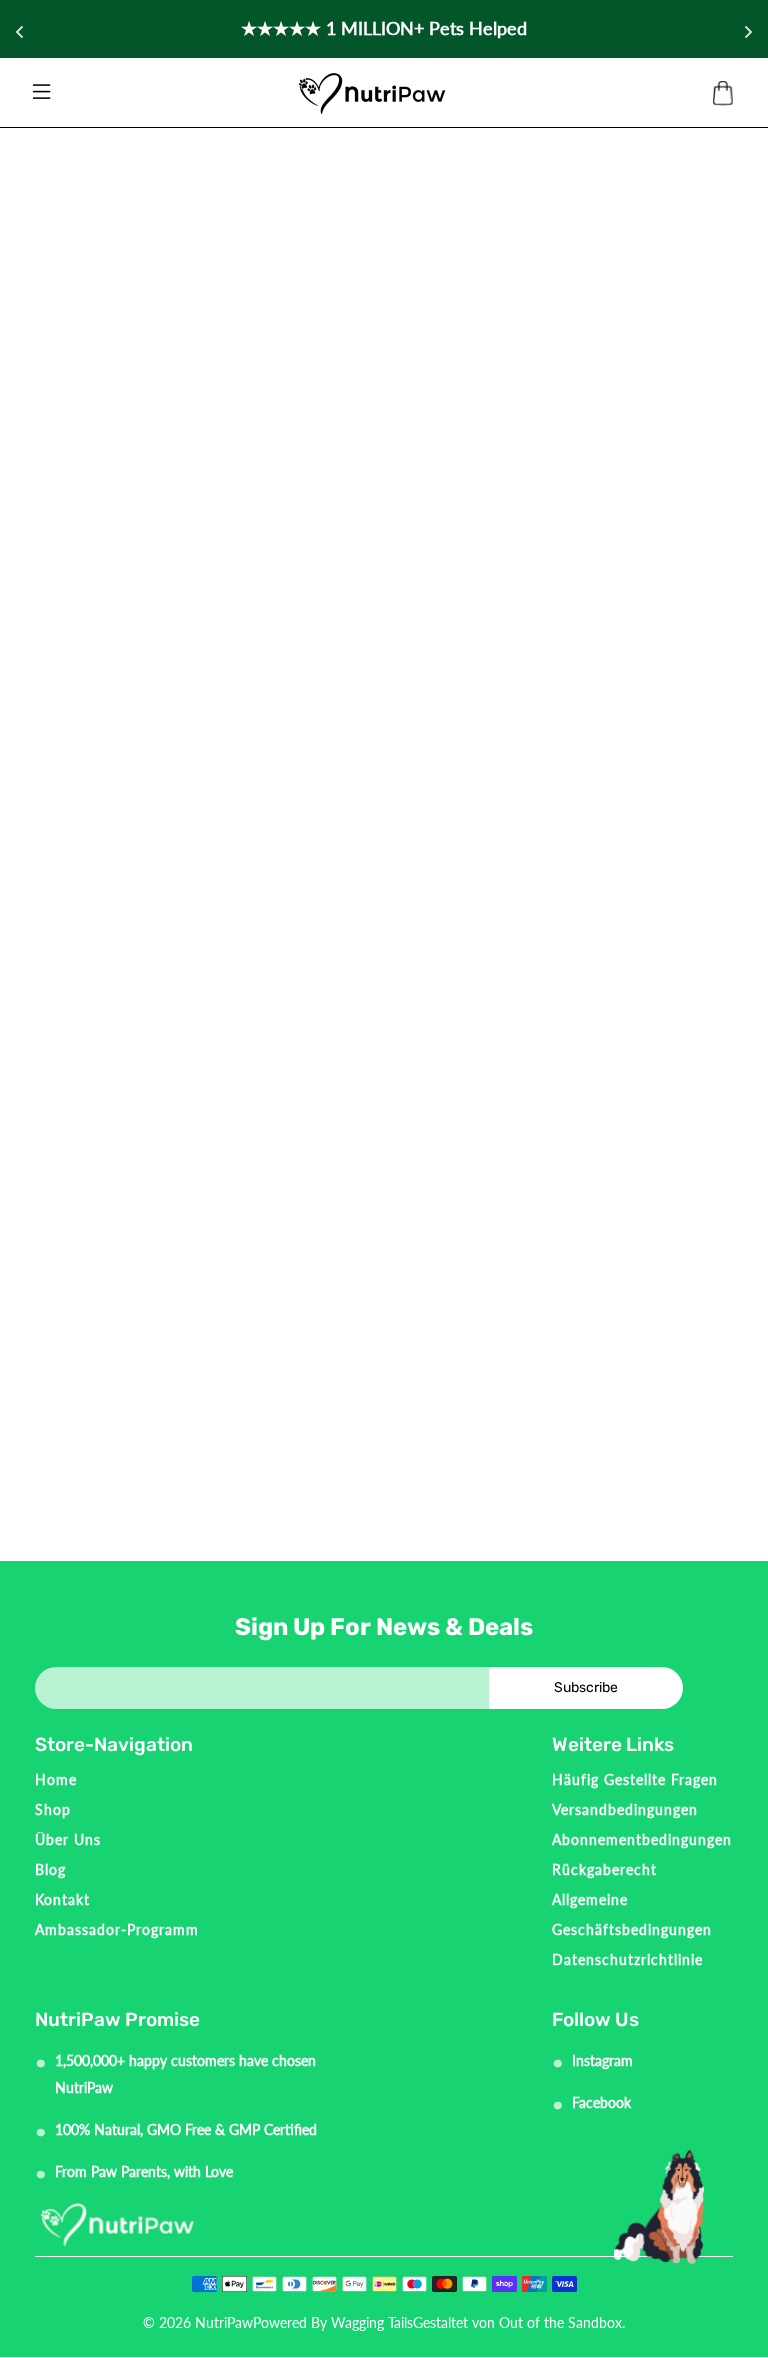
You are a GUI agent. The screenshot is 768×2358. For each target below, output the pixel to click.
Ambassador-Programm (117, 1929)
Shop (53, 1809)
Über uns (68, 1839)
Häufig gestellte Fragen (635, 1779)
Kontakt (62, 1899)
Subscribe (586, 1687)
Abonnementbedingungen (642, 1839)
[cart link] (723, 94)
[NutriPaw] (371, 93)
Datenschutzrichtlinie (627, 1959)
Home (56, 1779)
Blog (50, 1869)
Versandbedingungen (625, 1809)
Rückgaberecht (604, 1869)
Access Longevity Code (384, 602)
